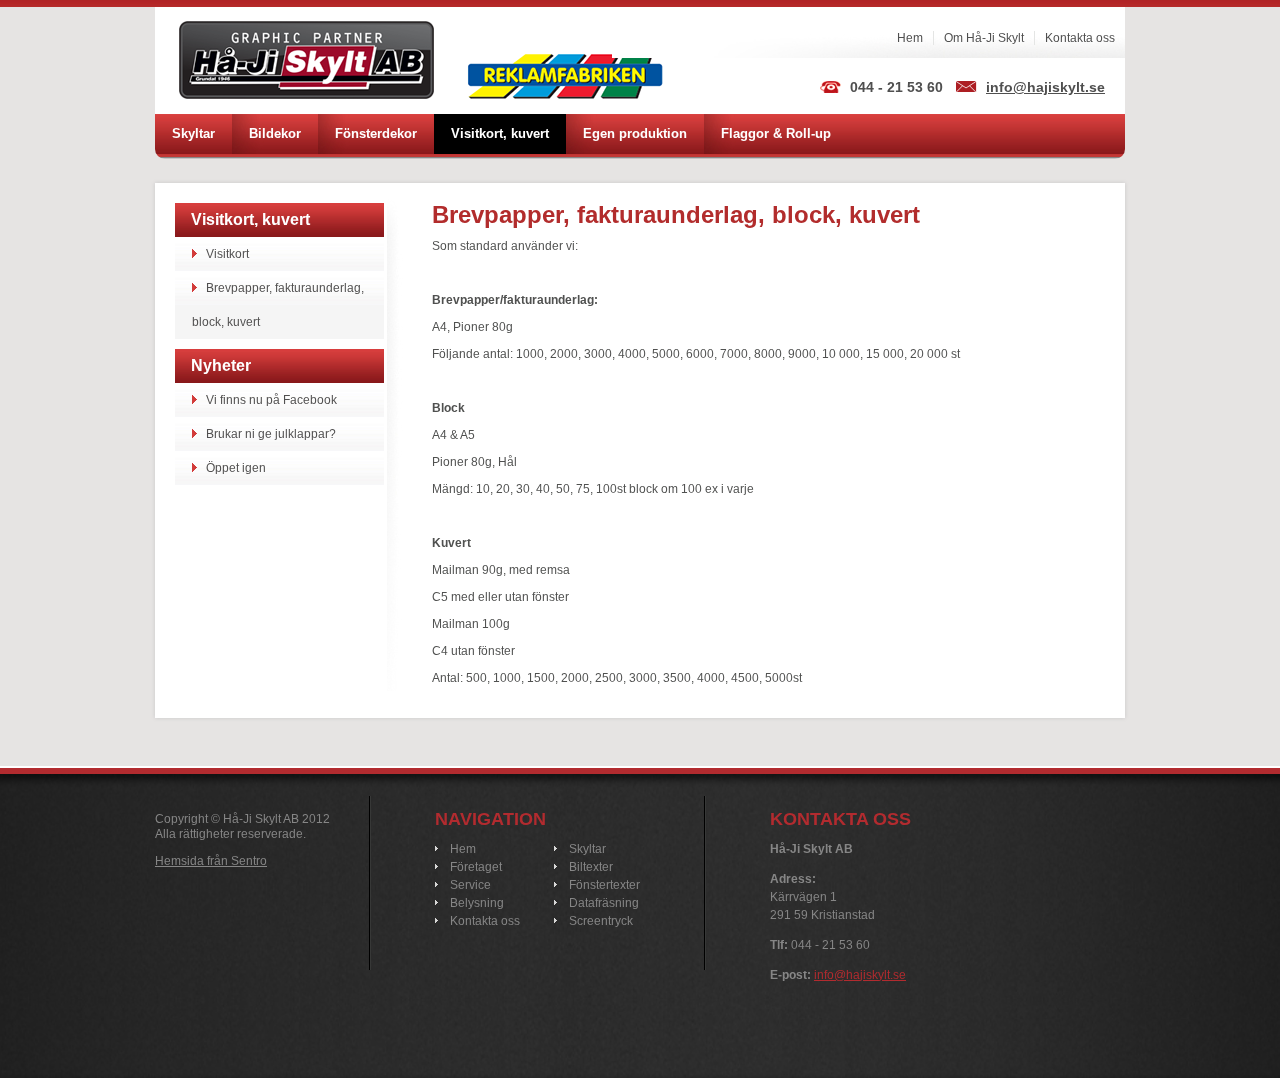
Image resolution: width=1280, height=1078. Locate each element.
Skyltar (587, 849)
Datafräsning (604, 903)
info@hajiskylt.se (1045, 87)
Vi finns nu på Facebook (271, 400)
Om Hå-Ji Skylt (984, 38)
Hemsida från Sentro (211, 861)
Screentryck (601, 921)
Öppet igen (236, 468)
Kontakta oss (1080, 38)
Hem (910, 38)
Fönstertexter (604, 885)
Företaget (476, 867)
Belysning (477, 903)
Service (470, 885)
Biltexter (591, 867)
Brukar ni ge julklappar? (271, 434)
